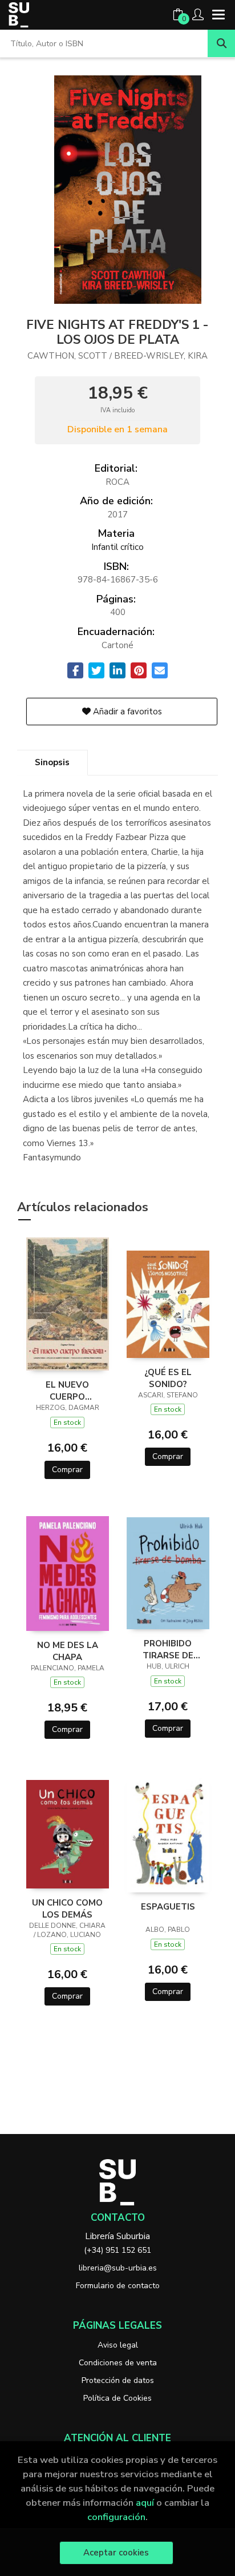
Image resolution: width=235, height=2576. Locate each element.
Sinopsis (52, 762)
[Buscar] (221, 43)
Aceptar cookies (116, 2553)
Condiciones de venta (118, 2363)
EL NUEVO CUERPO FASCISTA (67, 1391)
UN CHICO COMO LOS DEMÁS (67, 1908)
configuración (116, 2517)
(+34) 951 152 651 (117, 2250)
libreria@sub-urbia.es (118, 2268)
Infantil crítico (117, 547)
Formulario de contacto (118, 2286)
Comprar (67, 1470)
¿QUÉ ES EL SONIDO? (168, 1378)
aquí (145, 2503)
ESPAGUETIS (168, 1907)
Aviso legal (118, 2345)
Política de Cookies (117, 2398)
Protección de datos (118, 2380)
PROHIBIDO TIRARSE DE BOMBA (168, 1649)
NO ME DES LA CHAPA (68, 1651)
